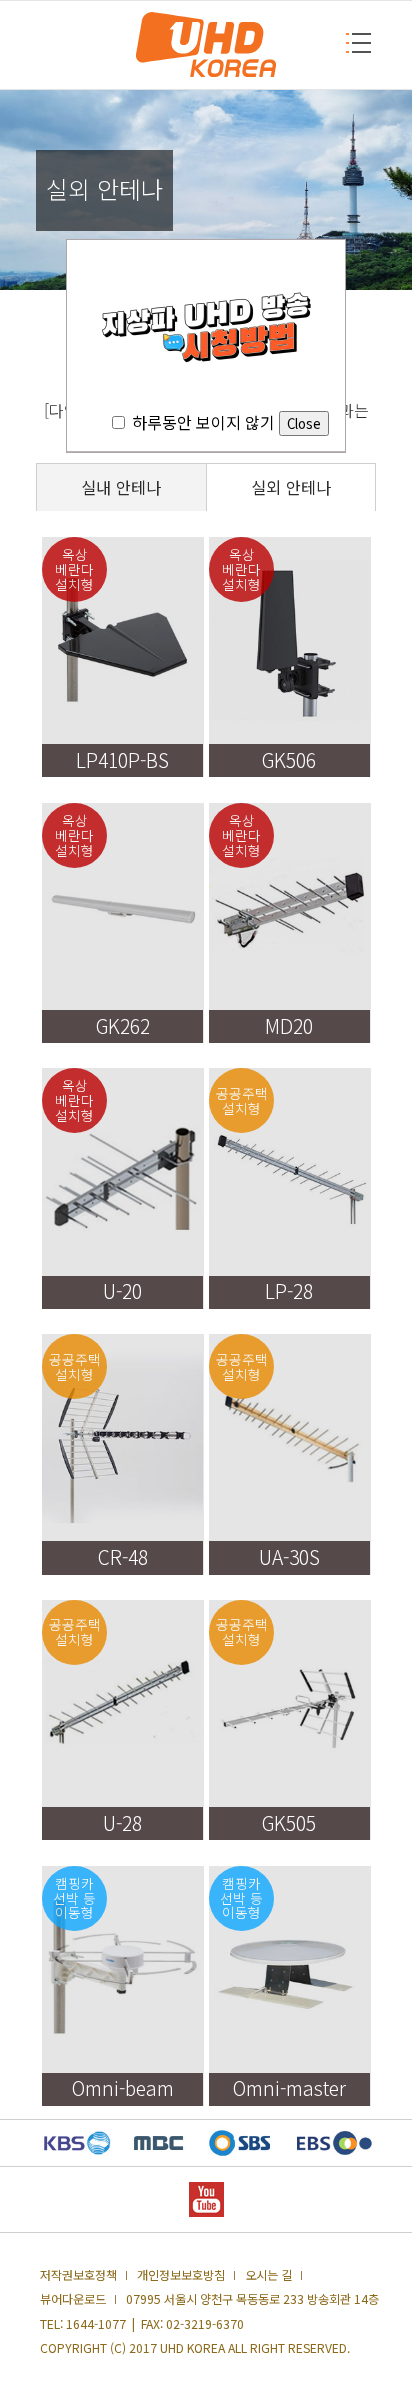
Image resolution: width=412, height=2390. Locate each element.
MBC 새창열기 (158, 2143)
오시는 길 (268, 2275)
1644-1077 (96, 2324)
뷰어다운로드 (73, 2299)
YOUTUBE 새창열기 (206, 2199)
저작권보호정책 (78, 2275)
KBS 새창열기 (77, 2143)
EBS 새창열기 (334, 2143)
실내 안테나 (121, 487)
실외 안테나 (291, 487)
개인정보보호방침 (181, 2275)
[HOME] (206, 45)
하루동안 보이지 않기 (203, 422)
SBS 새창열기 (239, 2143)
